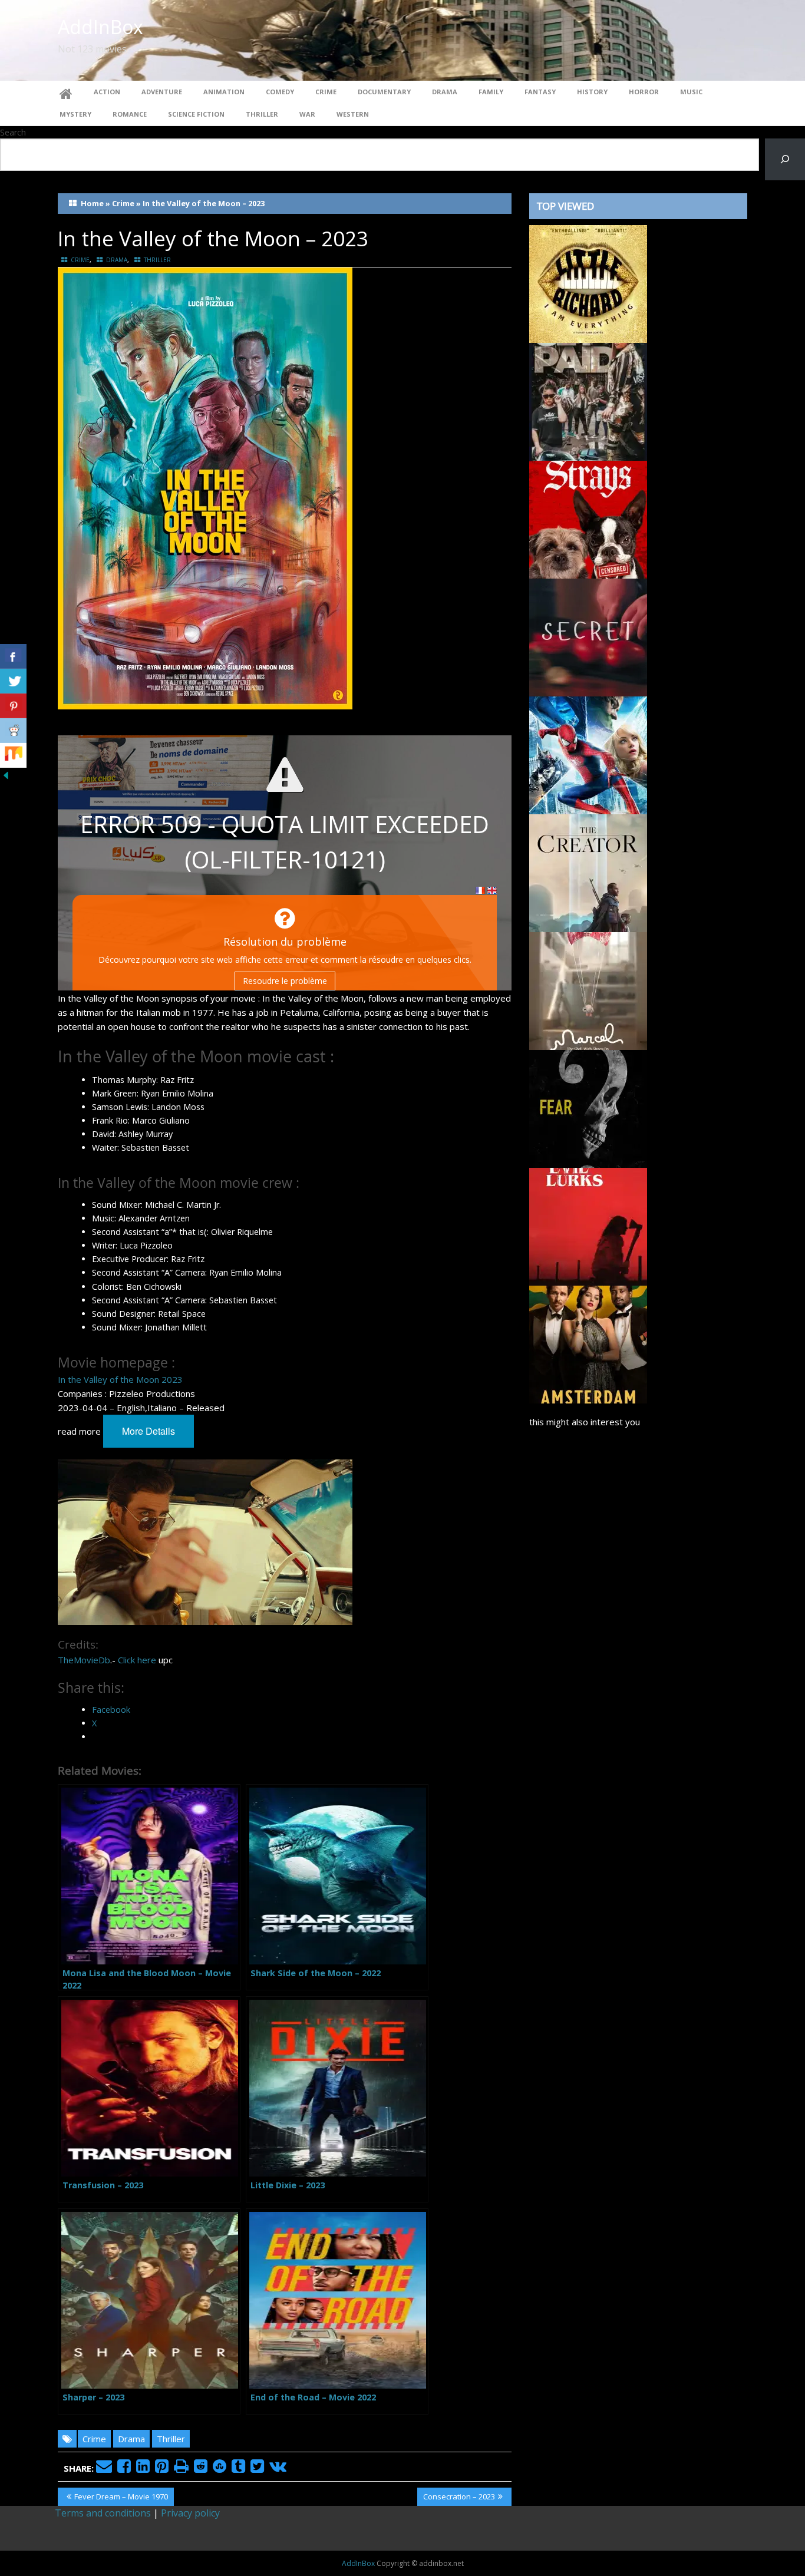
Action (107, 92)
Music (691, 92)
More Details (149, 1431)
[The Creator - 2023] (588, 872)
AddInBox (100, 27)
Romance (130, 114)
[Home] (66, 92)
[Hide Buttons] (6, 774)
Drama (445, 92)
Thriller (262, 114)
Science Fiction (196, 114)
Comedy (280, 92)
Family (491, 92)
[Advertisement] (638, 1929)
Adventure (162, 92)
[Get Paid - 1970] (588, 401)
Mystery (75, 114)
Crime (326, 92)
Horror (644, 92)
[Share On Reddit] (13, 731)
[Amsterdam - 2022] (588, 1343)
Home (92, 203)
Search (13, 132)
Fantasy (540, 92)
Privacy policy (190, 2513)
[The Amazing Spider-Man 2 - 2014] (588, 754)
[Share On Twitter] (13, 681)
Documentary (384, 92)
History (592, 92)
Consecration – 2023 (459, 2498)
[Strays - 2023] (588, 518)
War (307, 114)
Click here (137, 1660)
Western (353, 114)
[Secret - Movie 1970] (588, 636)
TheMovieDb (84, 1660)
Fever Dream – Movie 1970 (121, 2498)
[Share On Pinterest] (13, 706)
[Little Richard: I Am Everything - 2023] (588, 283)
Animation (224, 92)
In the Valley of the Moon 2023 (120, 1379)
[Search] (785, 159)
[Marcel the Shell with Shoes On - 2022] (588, 990)
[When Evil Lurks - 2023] (588, 1226)
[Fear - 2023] (588, 1108)
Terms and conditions (103, 2513)
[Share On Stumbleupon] (13, 755)
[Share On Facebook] (13, 656)
